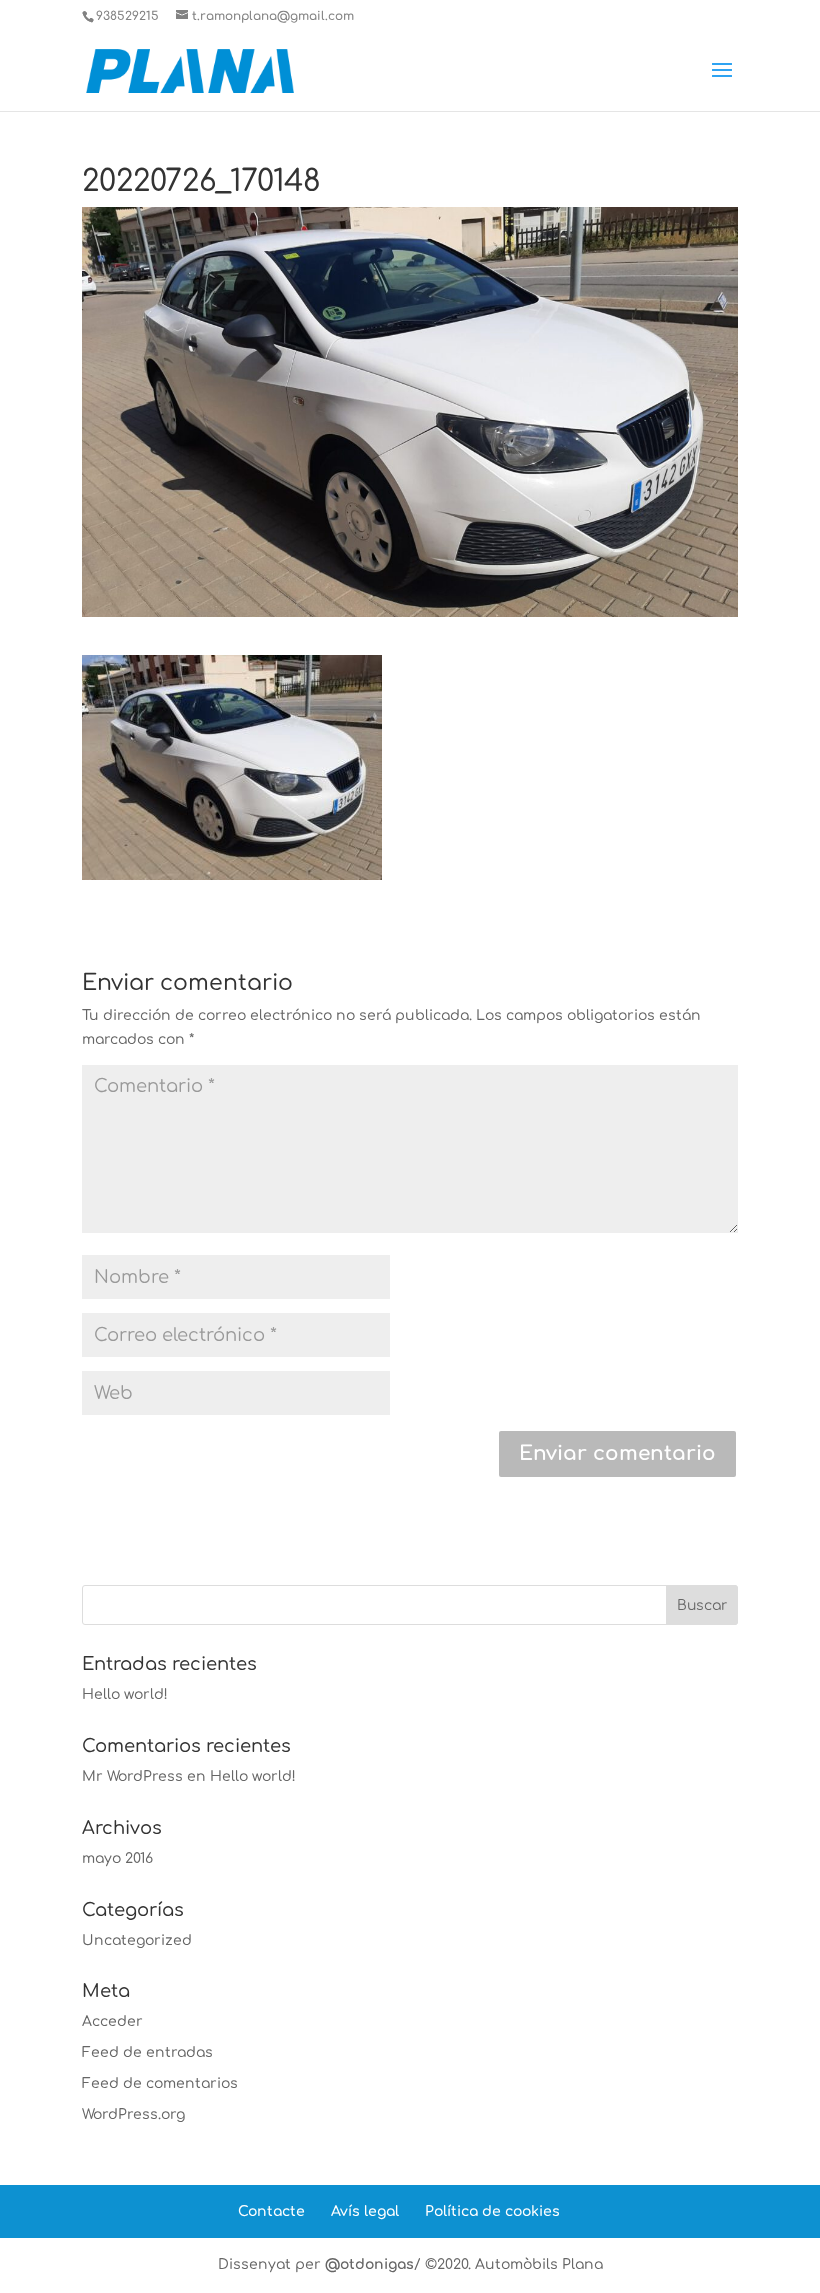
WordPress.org (133, 2114)
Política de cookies (492, 2211)
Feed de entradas (147, 2052)
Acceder (112, 2021)
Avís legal (365, 2211)
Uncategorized (137, 1940)
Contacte (271, 2211)
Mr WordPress (132, 1776)
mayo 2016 (117, 1858)
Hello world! (125, 1694)
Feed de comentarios (160, 2083)
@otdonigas (369, 2264)
